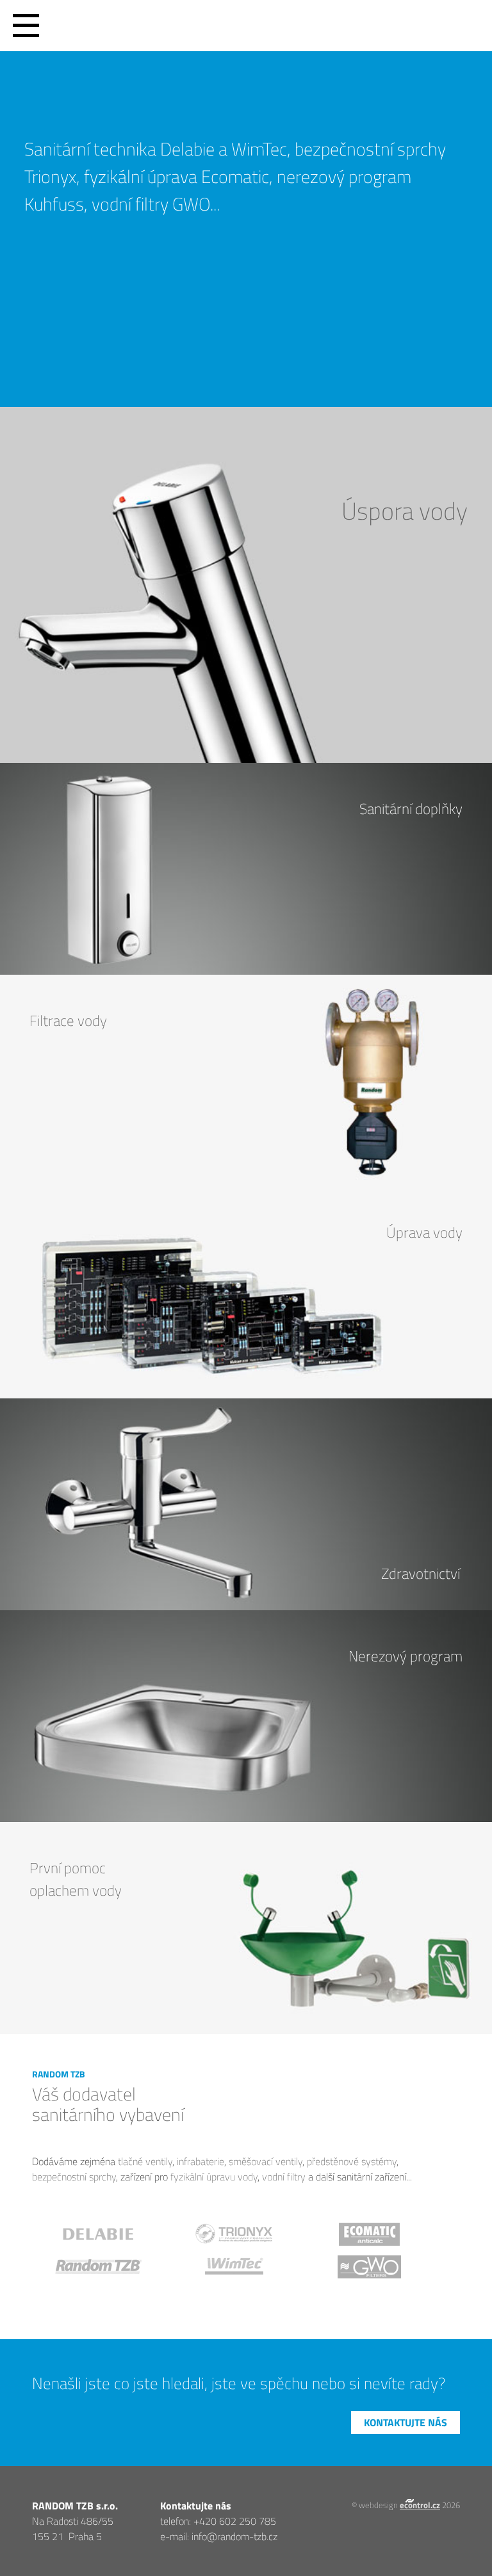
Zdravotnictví (421, 1573)
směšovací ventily (266, 2161)
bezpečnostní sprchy (74, 2177)
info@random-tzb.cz (234, 2536)
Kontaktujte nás (406, 2422)
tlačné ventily (145, 2161)
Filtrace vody (68, 1020)
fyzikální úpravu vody (214, 2177)
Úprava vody (424, 1232)
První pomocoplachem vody (76, 1879)
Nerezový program (406, 1656)
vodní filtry (284, 2177)
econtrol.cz (420, 2505)
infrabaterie (201, 2161)
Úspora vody (405, 510)
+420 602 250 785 (235, 2521)
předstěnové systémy (352, 2161)
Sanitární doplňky (411, 809)
